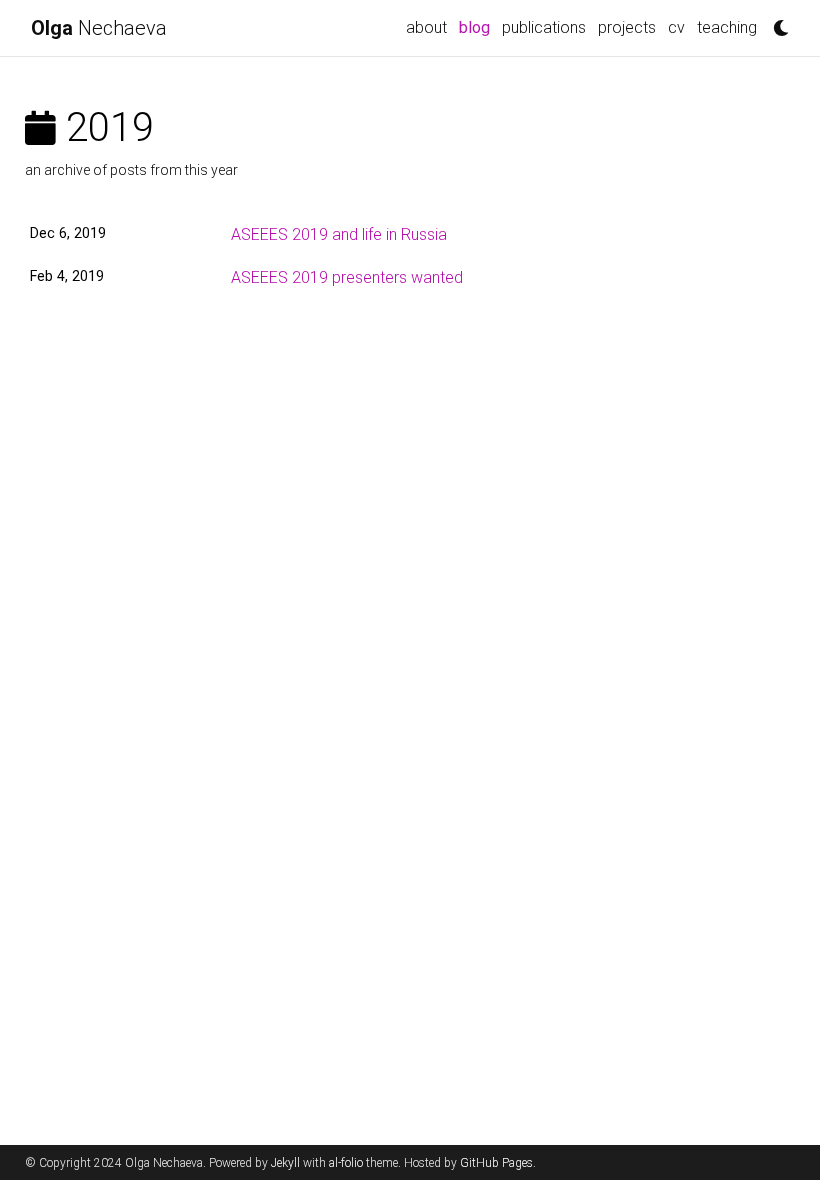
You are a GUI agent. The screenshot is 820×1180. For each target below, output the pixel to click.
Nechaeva (99, 28)
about (426, 27)
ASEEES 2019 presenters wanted (347, 277)
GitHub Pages (496, 1163)
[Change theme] (776, 22)
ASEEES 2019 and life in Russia (339, 234)
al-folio (346, 1163)
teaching (727, 27)
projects (627, 27)
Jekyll (285, 1163)
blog (477, 27)
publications (544, 27)
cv (676, 27)
